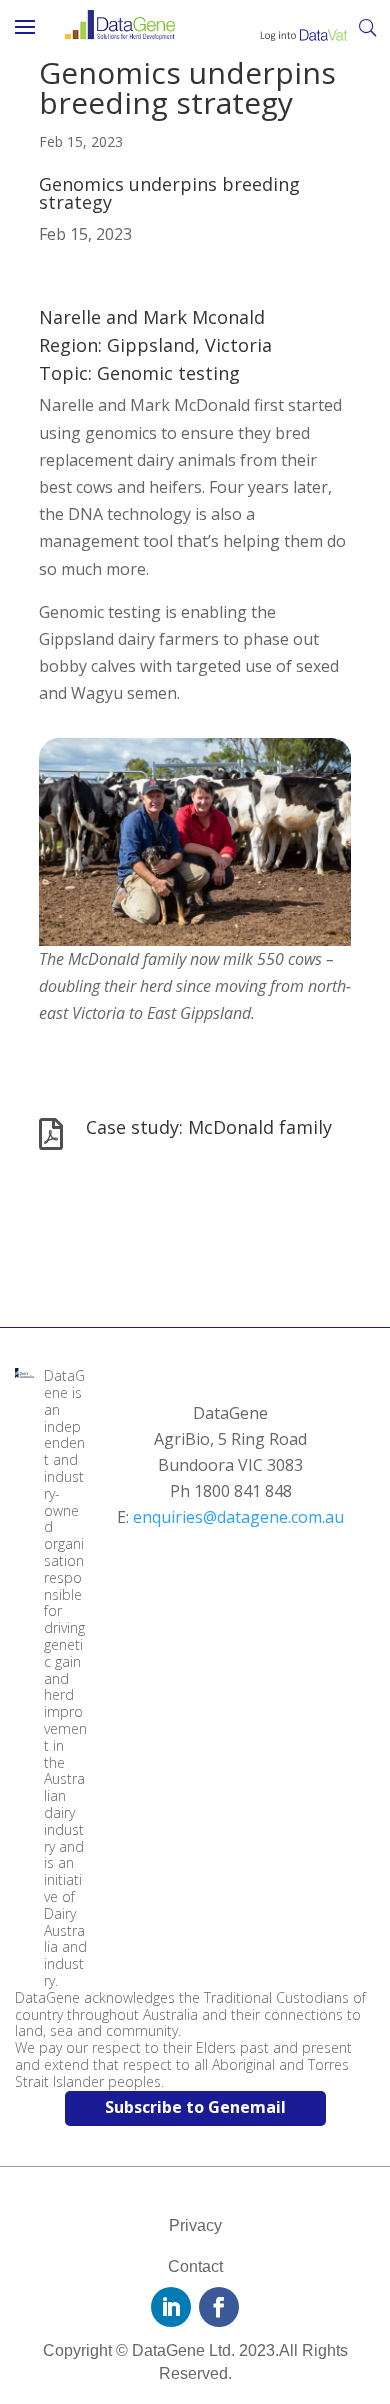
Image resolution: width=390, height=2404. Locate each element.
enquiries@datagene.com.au (238, 1517)
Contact (195, 2266)
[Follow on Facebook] (219, 2307)
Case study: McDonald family (209, 1127)
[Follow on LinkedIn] (171, 2307)
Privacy (195, 2225)
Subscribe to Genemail (195, 2107)
